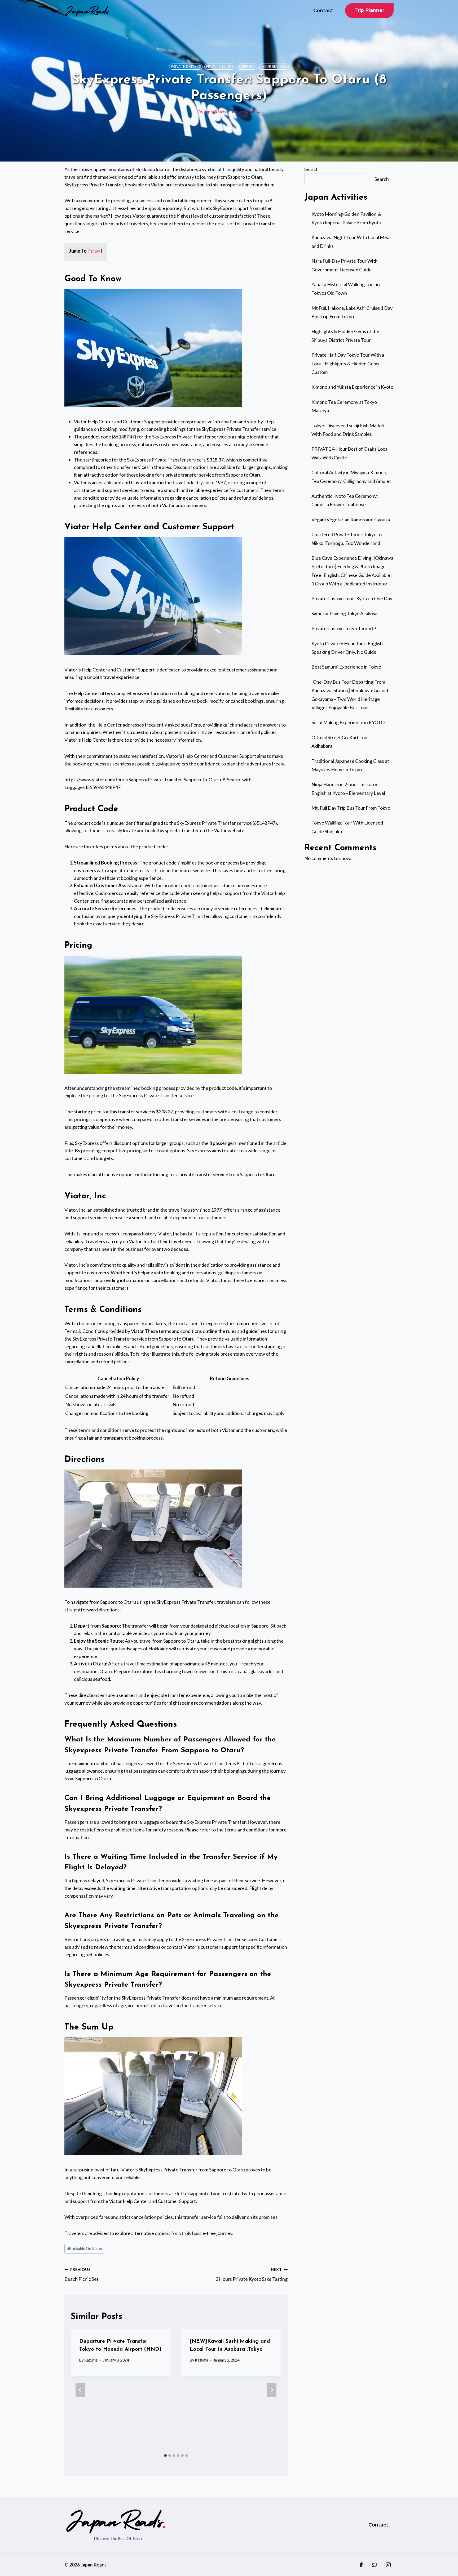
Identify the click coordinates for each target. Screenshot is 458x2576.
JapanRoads (215, 112)
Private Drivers (186, 67)
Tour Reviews (274, 67)
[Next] (272, 2390)
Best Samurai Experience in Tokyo (346, 667)
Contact (323, 11)
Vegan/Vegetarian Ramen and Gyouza (351, 519)
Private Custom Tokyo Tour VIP (344, 628)
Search (311, 169)
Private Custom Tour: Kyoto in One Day (352, 598)
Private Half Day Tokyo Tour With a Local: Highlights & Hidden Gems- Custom (348, 363)
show (95, 251)
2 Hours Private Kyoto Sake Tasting (252, 2275)
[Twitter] (375, 2565)
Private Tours (220, 67)
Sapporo (247, 67)
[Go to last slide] (80, 2390)
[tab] (165, 2456)
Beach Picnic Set (82, 2275)
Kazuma (91, 2360)
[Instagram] (388, 2565)
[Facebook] (361, 2565)
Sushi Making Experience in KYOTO (348, 722)
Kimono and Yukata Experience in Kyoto (352, 387)
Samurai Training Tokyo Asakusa (344, 613)
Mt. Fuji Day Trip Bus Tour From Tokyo (351, 808)
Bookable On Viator (85, 2249)
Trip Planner (369, 10)
